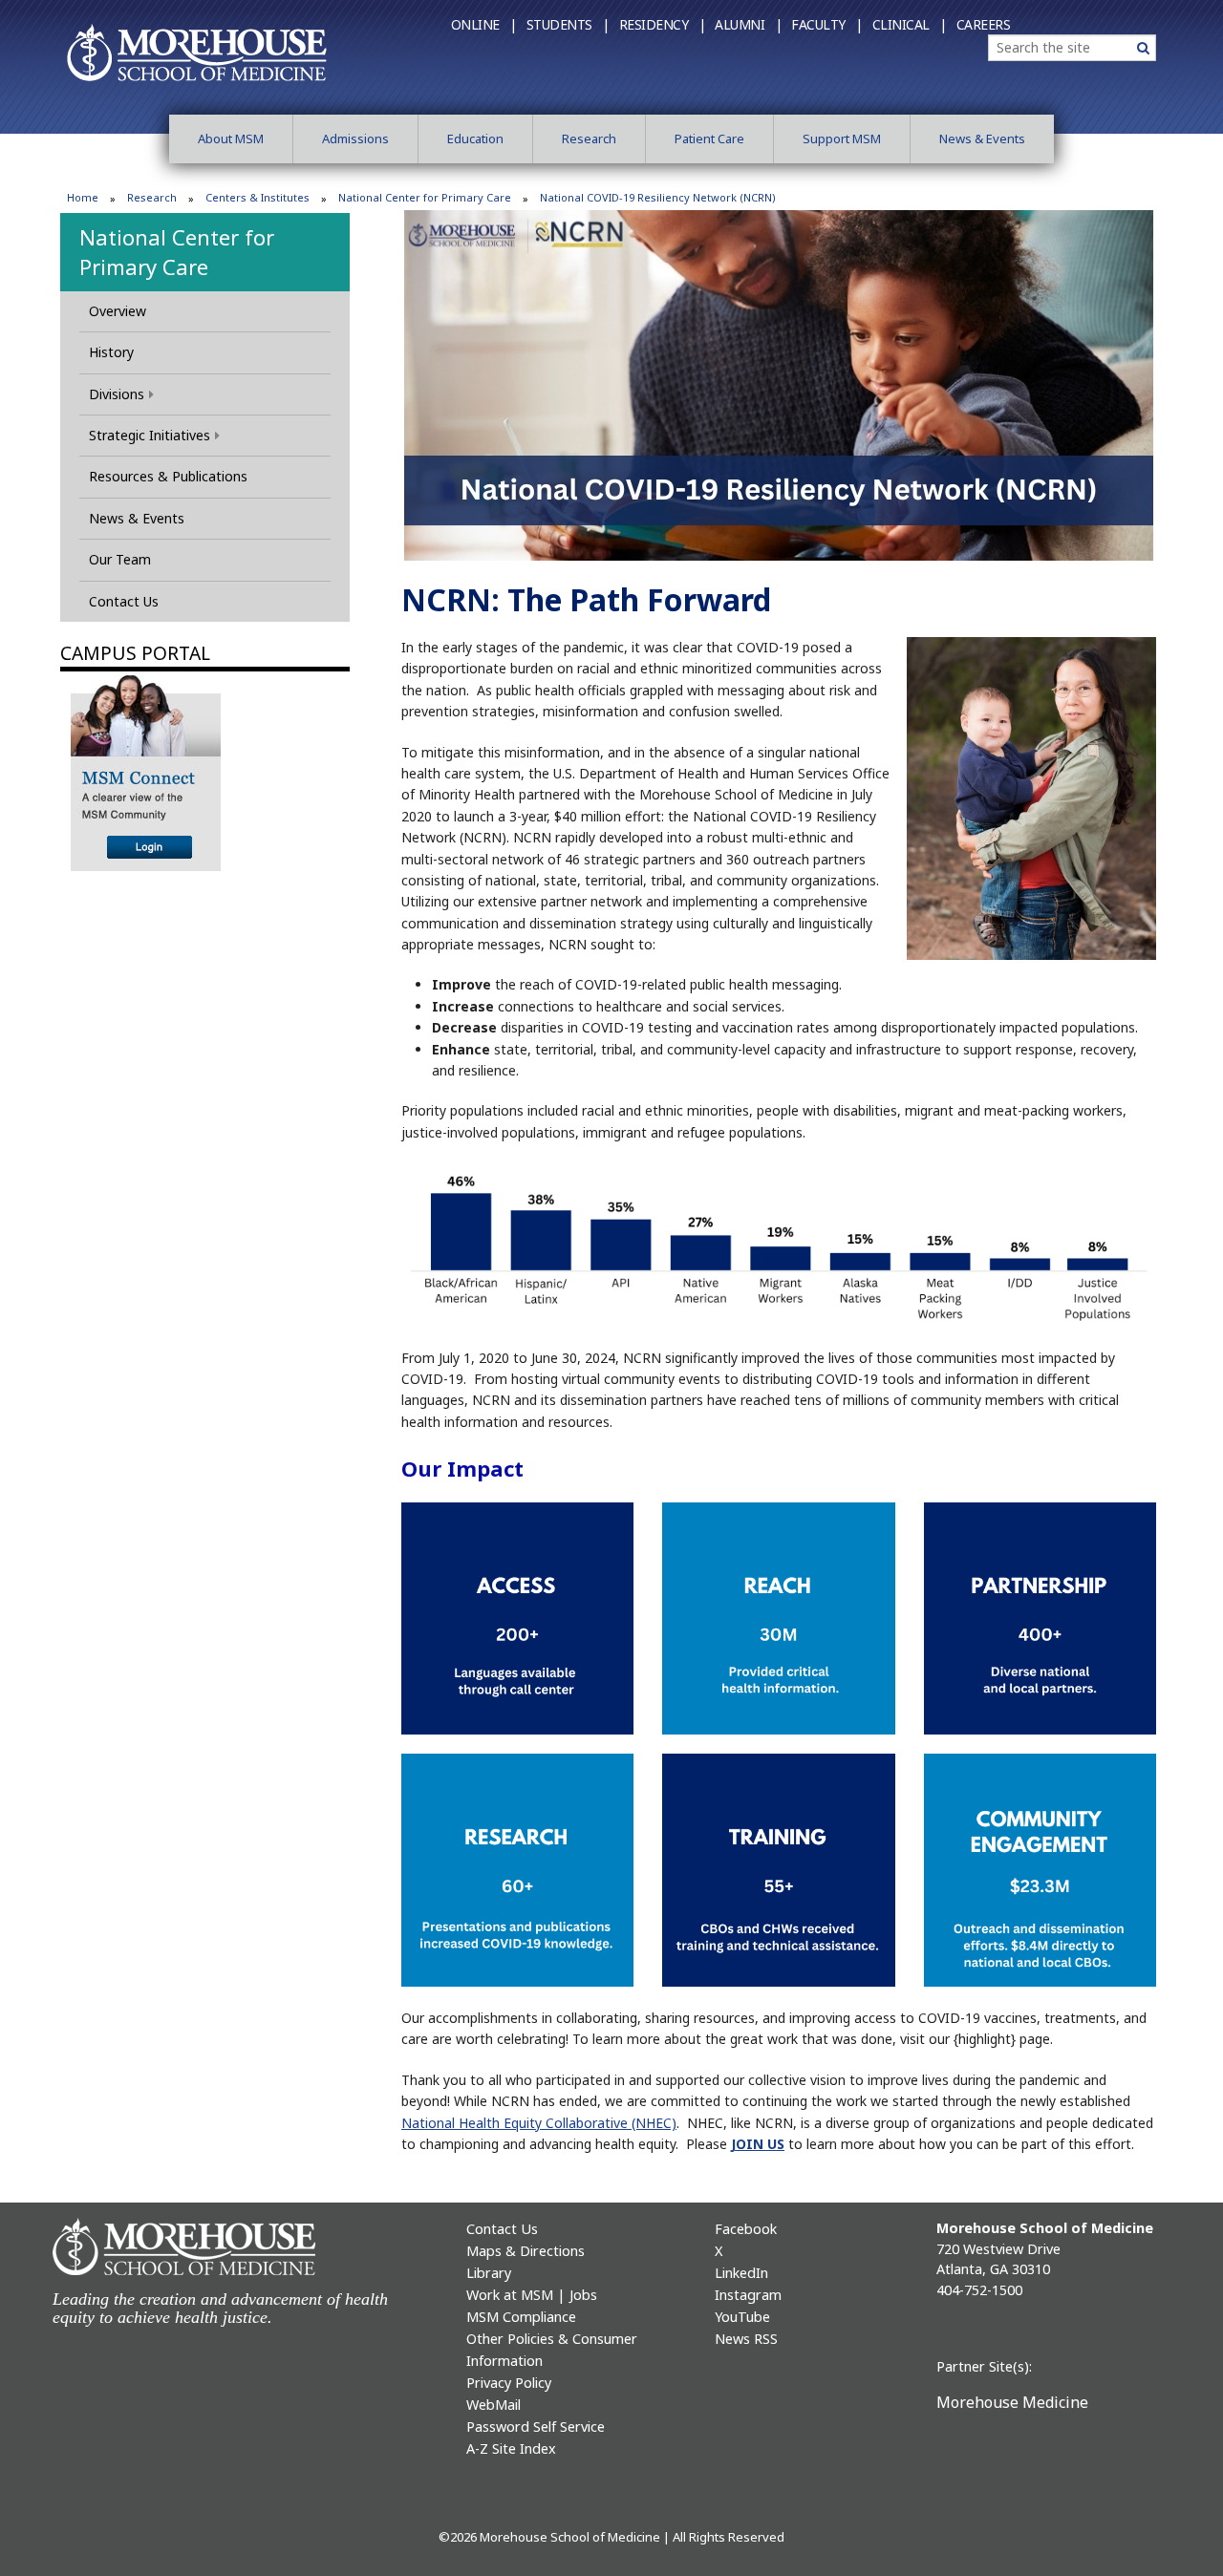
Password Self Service (536, 2427)
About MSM (231, 138)
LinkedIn (741, 2273)
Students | (568, 24)
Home (83, 197)
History (111, 352)
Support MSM (842, 138)
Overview (118, 311)
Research (589, 138)
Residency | (663, 24)
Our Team (120, 559)
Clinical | (910, 24)
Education (475, 138)
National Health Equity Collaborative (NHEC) (539, 2123)
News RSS (746, 2339)
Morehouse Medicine (1012, 2402)
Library (489, 2273)
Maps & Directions (526, 2251)
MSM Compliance (521, 2317)
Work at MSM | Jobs (532, 2295)
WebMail (493, 2405)
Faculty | (827, 24)
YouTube (742, 2317)
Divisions (117, 394)
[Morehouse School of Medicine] (197, 52)
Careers (984, 24)
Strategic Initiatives (150, 435)
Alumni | (748, 24)
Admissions (355, 138)
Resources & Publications (168, 476)
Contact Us (124, 601)
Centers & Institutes (257, 197)
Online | (484, 24)
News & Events (982, 138)
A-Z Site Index (511, 2448)
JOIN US (758, 2144)
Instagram (748, 2295)
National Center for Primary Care (425, 197)
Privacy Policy (509, 2383)
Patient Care (709, 138)
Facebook (746, 2229)
